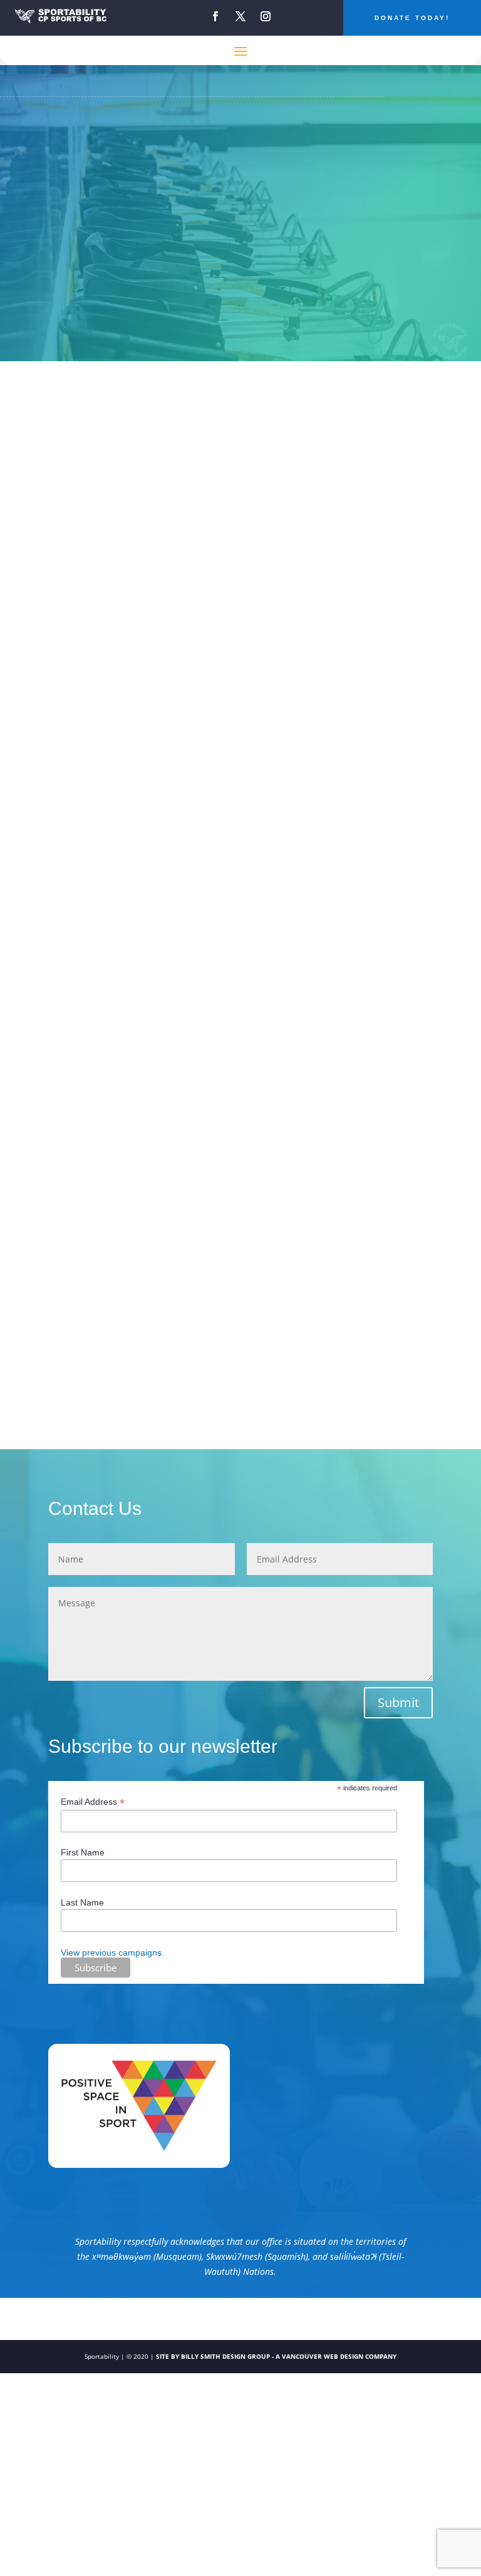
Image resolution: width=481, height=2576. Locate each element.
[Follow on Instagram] (266, 16)
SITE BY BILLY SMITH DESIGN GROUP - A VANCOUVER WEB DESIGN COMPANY (276, 2356)
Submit (398, 1702)
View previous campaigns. (112, 1953)
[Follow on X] (240, 16)
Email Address (93, 1802)
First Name (83, 1852)
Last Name (82, 1902)
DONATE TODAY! (412, 18)
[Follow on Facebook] (215, 16)
